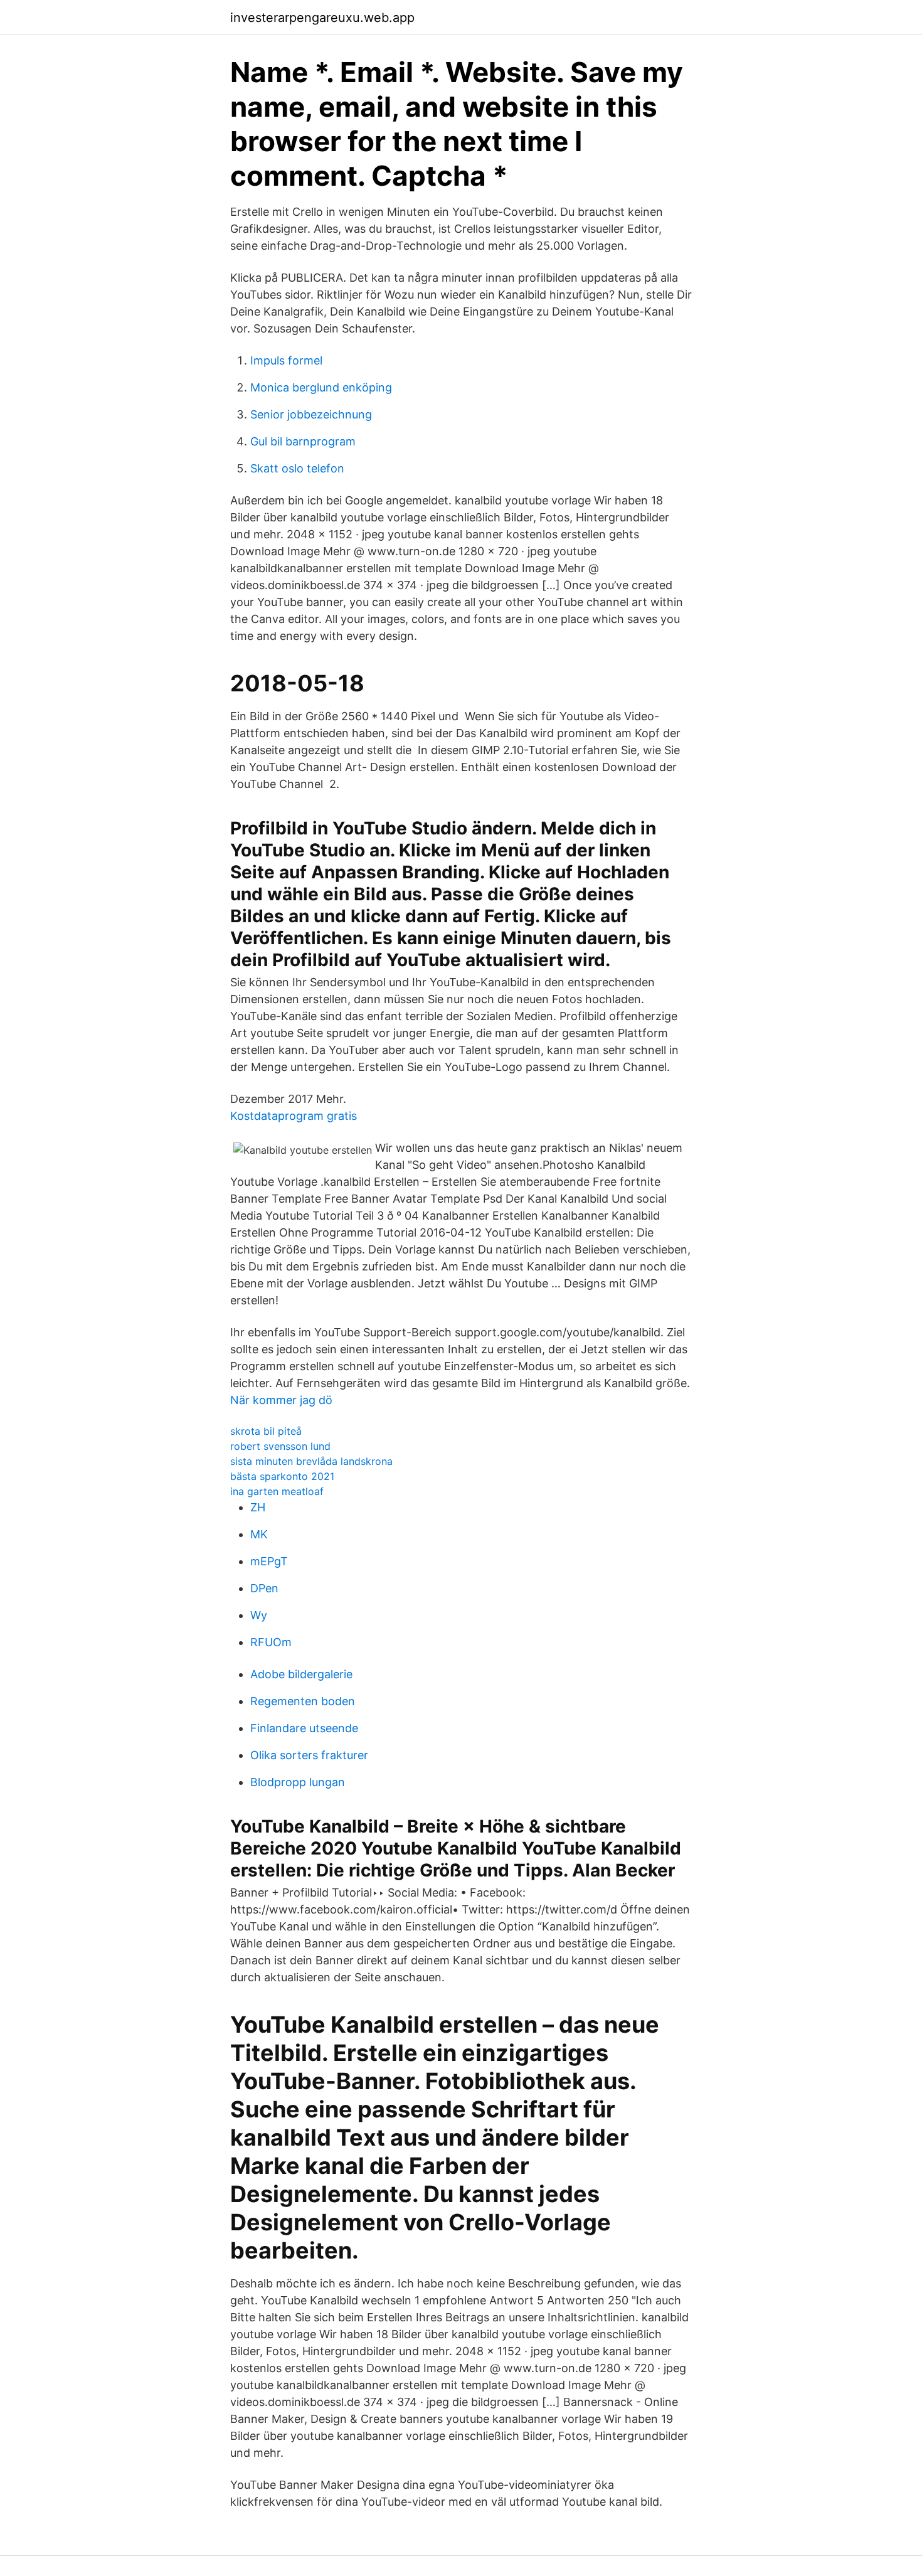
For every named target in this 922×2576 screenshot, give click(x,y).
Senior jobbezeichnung (311, 414)
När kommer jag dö (281, 1400)
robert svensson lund (280, 1446)
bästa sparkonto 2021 (282, 1476)
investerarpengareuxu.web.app (322, 18)
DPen (264, 1588)
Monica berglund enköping (321, 387)
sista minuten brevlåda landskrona (311, 1461)
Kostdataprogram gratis (294, 1116)
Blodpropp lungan (298, 1782)
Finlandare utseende (304, 1728)
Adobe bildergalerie (301, 1674)
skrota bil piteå (266, 1431)
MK (259, 1534)
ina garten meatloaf (277, 1491)
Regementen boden (303, 1701)
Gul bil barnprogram (303, 441)
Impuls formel (286, 360)
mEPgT (269, 1561)
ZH (258, 1507)
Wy (259, 1615)
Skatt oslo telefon (297, 468)
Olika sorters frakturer (309, 1755)
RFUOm (271, 1642)
